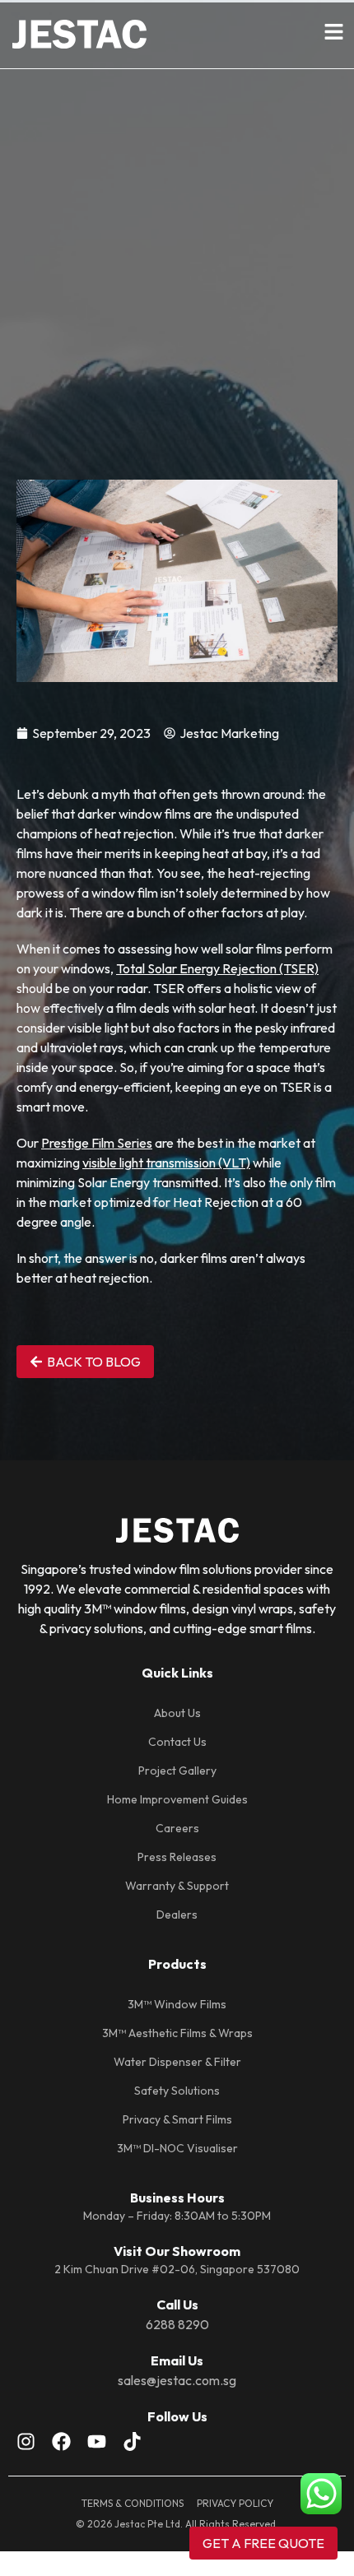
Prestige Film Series (97, 1143)
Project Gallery (177, 1771)
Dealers (177, 1915)
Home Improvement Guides (177, 1799)
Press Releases (177, 1857)
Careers (177, 1828)
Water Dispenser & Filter (177, 2062)
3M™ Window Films (177, 2004)
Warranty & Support (177, 1886)
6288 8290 (177, 2324)
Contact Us (177, 1742)
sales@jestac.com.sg (177, 2380)
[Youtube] (97, 2441)
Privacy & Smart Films (177, 2119)
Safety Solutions (177, 2091)
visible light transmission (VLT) (166, 1163)
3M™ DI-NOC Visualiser (177, 2148)
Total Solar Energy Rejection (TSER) (217, 968)
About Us (177, 1713)
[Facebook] (61, 2441)
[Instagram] (26, 2441)
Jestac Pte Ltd (147, 2524)
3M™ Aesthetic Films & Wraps (177, 2033)
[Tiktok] (132, 2441)
